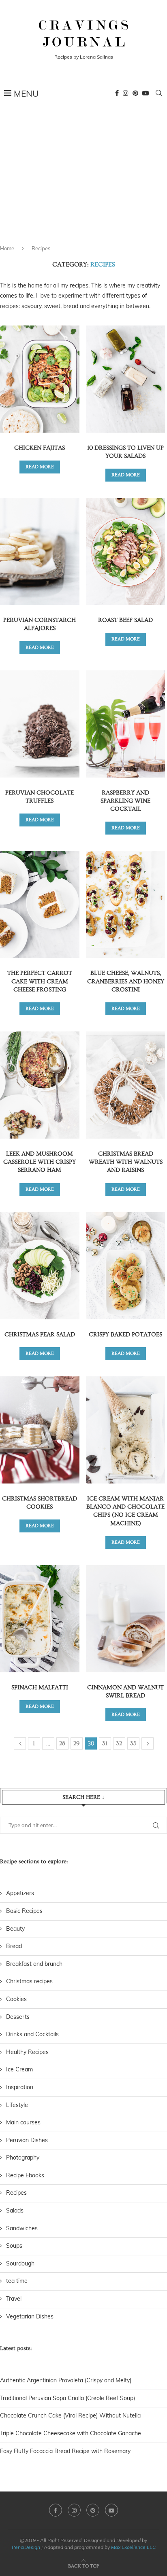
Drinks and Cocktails (32, 2034)
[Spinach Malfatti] (40, 1619)
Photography (23, 2158)
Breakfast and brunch (34, 1964)
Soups (14, 2246)
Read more (40, 467)
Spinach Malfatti (40, 1687)
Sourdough (20, 2263)
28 (62, 1743)
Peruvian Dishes (27, 2140)
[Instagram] (126, 93)
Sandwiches (22, 2228)
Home (7, 248)
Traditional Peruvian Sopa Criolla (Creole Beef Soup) (67, 2398)
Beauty (15, 1929)
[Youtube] (146, 93)
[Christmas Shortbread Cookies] (40, 1430)
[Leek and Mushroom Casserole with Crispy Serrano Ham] (40, 1085)
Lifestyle (17, 2105)
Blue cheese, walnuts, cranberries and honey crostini (126, 981)
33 (133, 1743)
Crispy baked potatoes (125, 1334)
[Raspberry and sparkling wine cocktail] (126, 724)
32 (119, 1743)
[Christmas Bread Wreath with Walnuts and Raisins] (126, 1085)
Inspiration (20, 2087)
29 (76, 1743)
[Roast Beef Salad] (126, 551)
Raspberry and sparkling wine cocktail (125, 801)
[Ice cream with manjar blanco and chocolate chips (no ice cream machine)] (126, 1430)
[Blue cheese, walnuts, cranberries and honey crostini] (126, 904)
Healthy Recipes (27, 2052)
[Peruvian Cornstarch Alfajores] (40, 551)
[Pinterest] (135, 93)
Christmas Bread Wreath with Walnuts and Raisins (126, 1162)
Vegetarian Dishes (30, 2316)
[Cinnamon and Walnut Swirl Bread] (126, 1619)
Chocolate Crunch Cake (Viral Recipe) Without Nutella (70, 2415)
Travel (14, 2299)
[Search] (159, 93)
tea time (17, 2281)
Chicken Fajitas (40, 448)
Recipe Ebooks (25, 2175)
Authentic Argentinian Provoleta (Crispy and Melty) (66, 2380)
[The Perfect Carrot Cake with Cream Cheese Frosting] (40, 904)
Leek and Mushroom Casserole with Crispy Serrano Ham (40, 1162)
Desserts (18, 2017)
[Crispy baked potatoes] (126, 1266)
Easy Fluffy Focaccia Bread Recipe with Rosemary (65, 2451)
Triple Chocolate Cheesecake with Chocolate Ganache (71, 2433)
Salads (15, 2210)
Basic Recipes (24, 1911)
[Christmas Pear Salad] (40, 1266)
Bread (14, 1946)
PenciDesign (26, 2547)
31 (105, 1743)
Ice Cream (19, 2069)
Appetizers (20, 1893)
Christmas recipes (29, 1981)
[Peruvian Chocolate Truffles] (40, 724)
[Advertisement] (83, 182)
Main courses (23, 2122)
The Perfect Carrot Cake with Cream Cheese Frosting (40, 981)
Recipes (16, 2193)
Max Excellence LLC (133, 2547)
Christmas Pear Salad (40, 1334)
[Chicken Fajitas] (40, 379)
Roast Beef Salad (125, 620)
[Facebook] (117, 93)
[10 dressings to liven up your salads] (126, 379)
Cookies (16, 1999)
